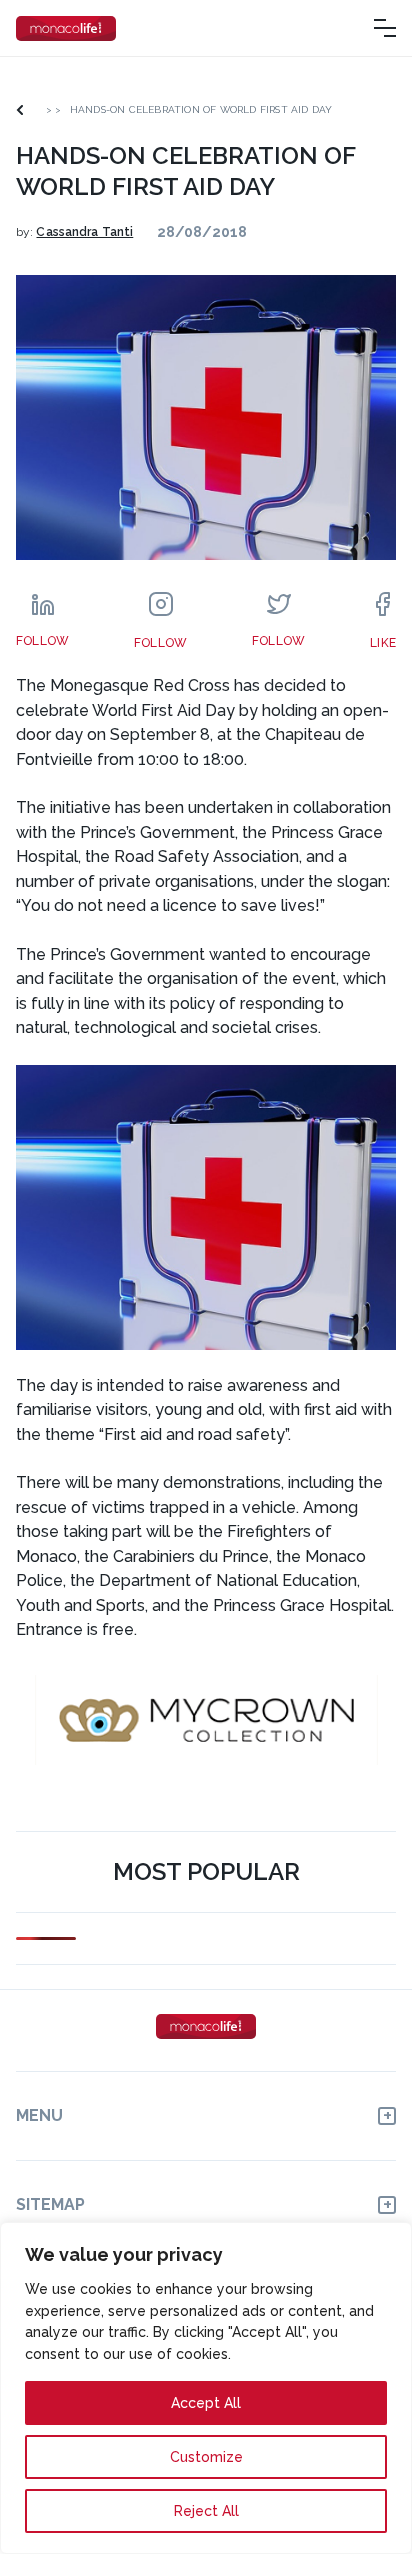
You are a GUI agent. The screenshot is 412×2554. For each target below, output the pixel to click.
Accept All (206, 2403)
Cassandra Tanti (84, 232)
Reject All (206, 2511)
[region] (206, 2388)
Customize (206, 2457)
